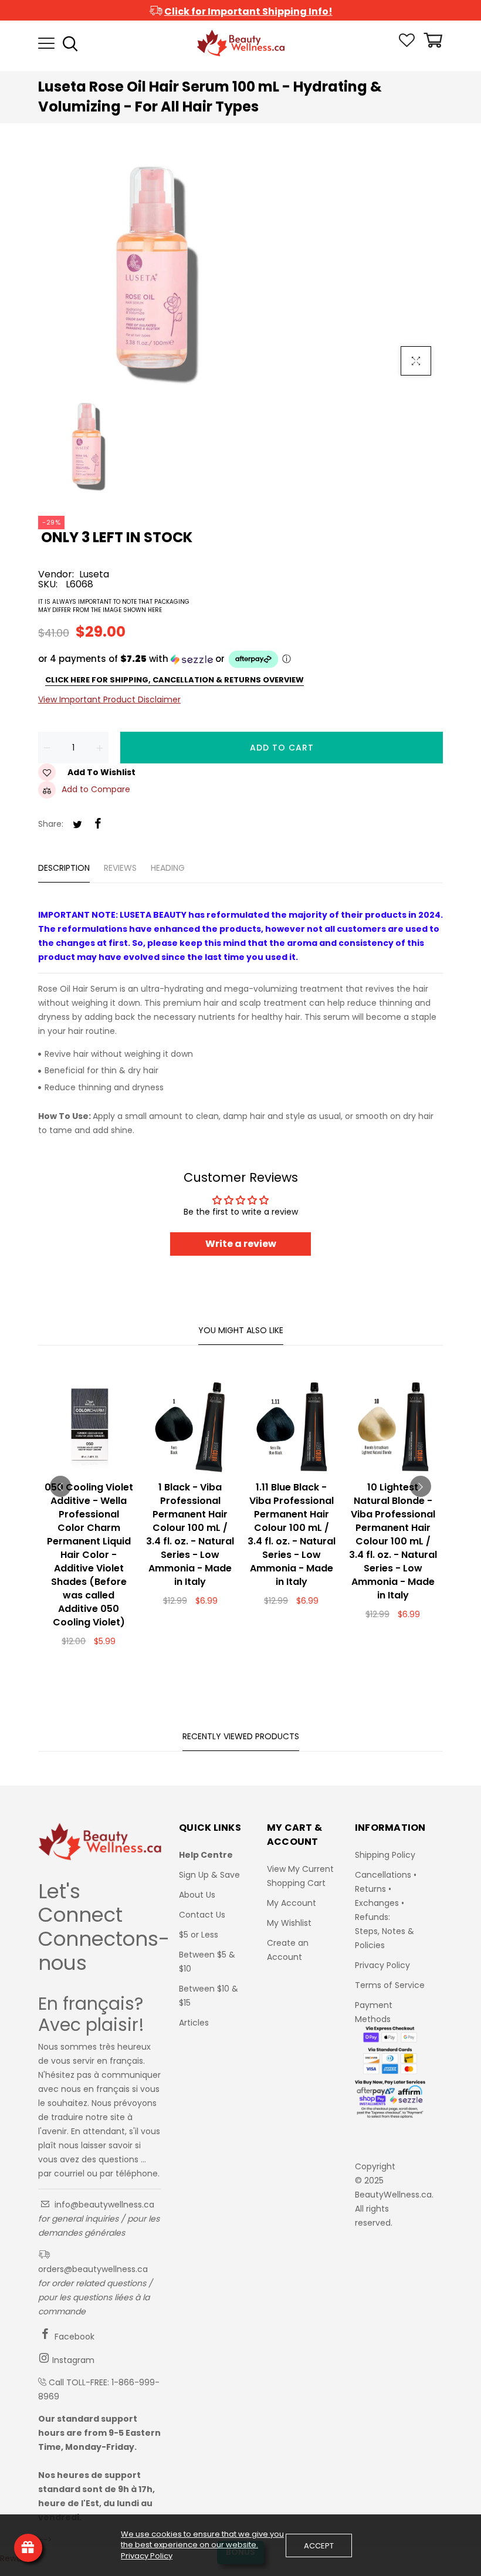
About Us (197, 1895)
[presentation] (60, 1486)
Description (64, 868)
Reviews (120, 868)
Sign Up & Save (209, 1875)
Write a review (241, 1244)
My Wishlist (289, 1923)
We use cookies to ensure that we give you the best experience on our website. (202, 2540)
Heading (168, 868)
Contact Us (202, 1915)
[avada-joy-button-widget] (28, 2548)
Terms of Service (390, 1985)
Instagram (72, 2360)
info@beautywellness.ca (103, 2205)
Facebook (73, 2337)
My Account (292, 1903)
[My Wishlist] (407, 44)
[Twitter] (77, 825)
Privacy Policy (382, 1965)
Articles (194, 2023)
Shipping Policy (385, 1855)
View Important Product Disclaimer (109, 699)
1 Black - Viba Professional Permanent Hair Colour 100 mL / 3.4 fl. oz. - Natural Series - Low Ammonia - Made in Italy (190, 1534)
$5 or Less (199, 1935)
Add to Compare (96, 789)
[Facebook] (98, 824)
